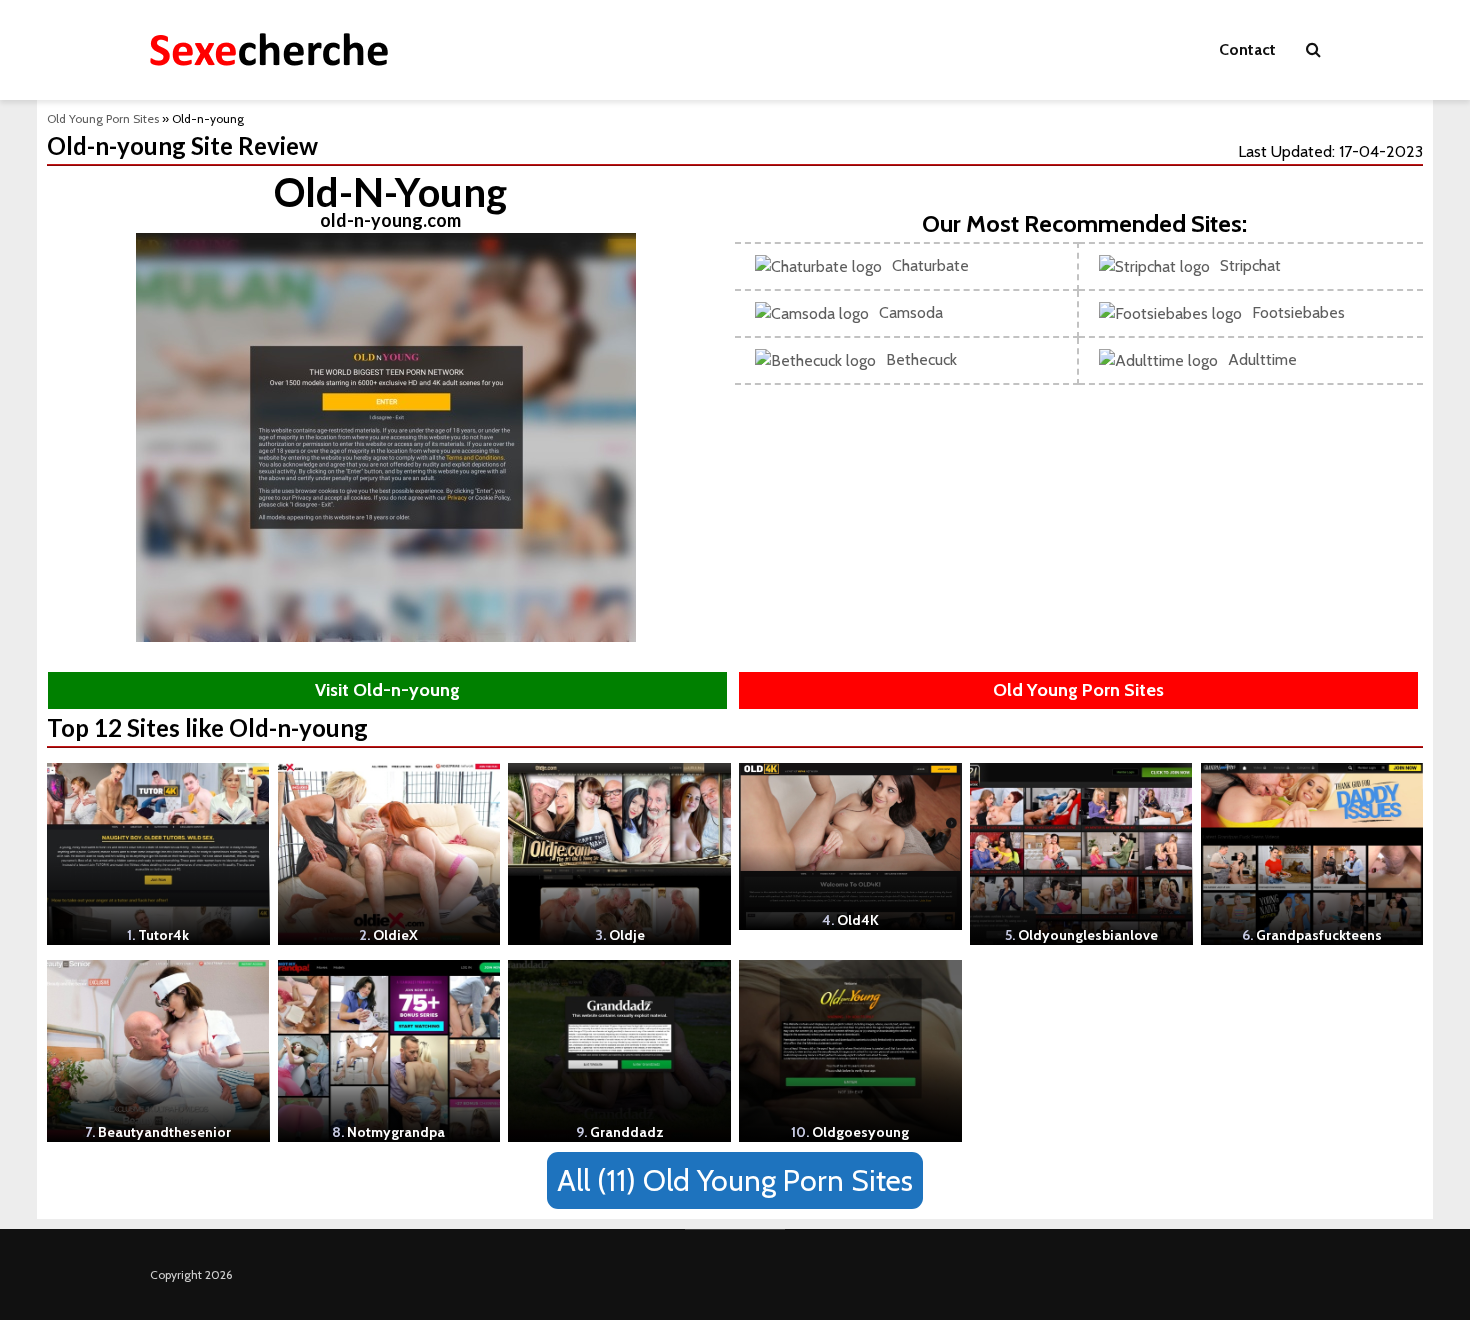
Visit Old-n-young (387, 690)
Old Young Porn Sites (103, 118)
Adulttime (1262, 359)
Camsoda (911, 312)
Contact (1247, 49)
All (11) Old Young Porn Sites (735, 1180)
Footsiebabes (1298, 312)
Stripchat (1250, 265)
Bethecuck (921, 359)
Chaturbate (930, 265)
